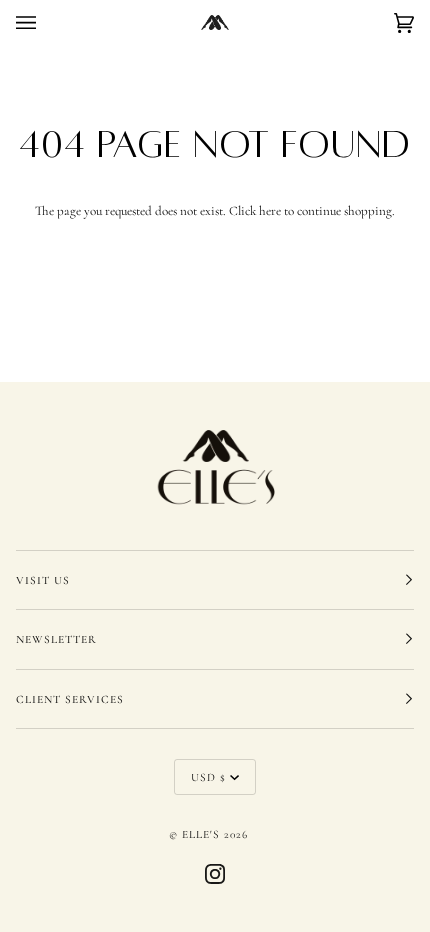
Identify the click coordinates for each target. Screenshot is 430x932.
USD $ (208, 777)
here (270, 211)
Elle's (201, 834)
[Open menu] (46, 22)
